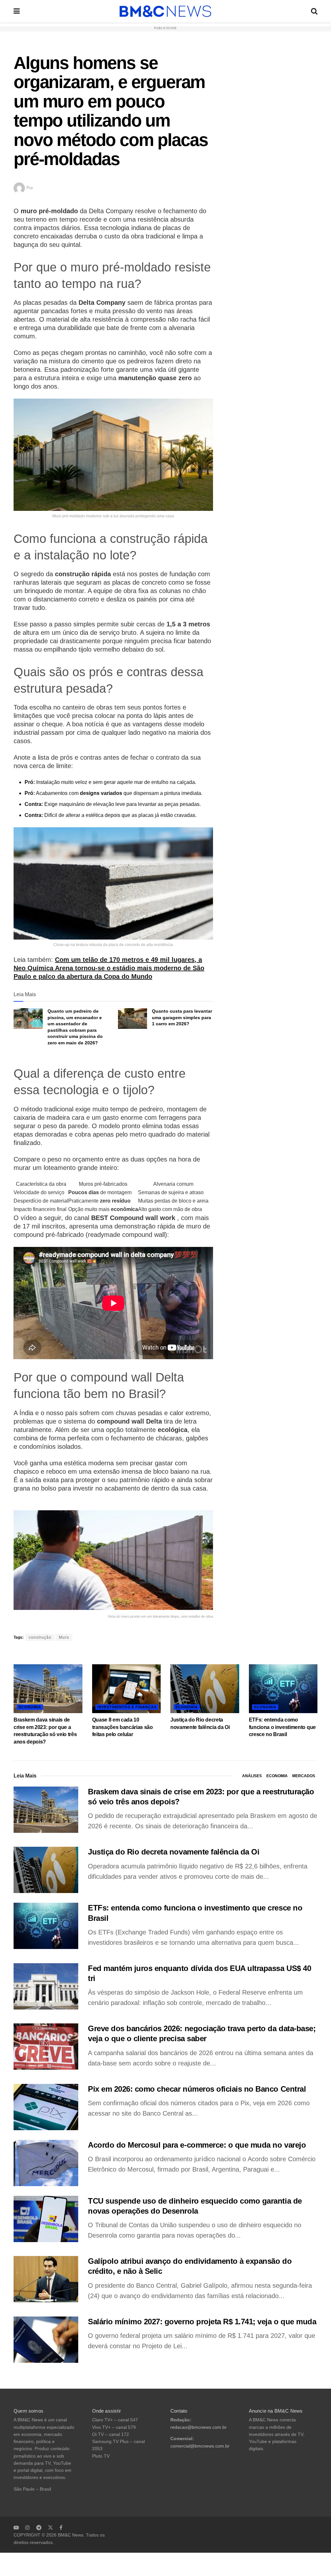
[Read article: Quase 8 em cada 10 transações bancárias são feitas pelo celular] (127, 1689)
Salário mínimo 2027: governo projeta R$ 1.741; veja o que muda (202, 2322)
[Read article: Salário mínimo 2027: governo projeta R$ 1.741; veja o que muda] (46, 2340)
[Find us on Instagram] (27, 2527)
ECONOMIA (30, 1707)
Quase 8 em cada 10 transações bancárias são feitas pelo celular (123, 1727)
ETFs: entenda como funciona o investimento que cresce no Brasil (282, 1727)
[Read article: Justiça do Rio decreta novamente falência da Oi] (205, 1689)
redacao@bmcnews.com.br (198, 2427)
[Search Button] (314, 11)
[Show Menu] (17, 11)
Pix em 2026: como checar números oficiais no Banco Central (197, 2089)
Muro (64, 1637)
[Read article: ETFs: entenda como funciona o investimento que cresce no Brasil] (283, 1689)
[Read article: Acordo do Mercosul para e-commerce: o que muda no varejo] (46, 2163)
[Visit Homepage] (165, 11)
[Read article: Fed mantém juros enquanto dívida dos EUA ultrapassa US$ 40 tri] (46, 1986)
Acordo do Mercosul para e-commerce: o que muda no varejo (197, 2145)
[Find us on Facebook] (61, 2527)
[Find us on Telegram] (39, 2527)
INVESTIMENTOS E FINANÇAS (127, 1707)
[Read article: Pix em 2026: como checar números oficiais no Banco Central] (46, 2107)
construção (40, 1637)
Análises (252, 1776)
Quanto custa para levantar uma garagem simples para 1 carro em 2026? (182, 1017)
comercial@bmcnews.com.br (200, 2446)
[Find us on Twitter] (50, 2527)
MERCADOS (304, 1776)
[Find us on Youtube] (16, 2527)
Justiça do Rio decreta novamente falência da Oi (174, 1852)
